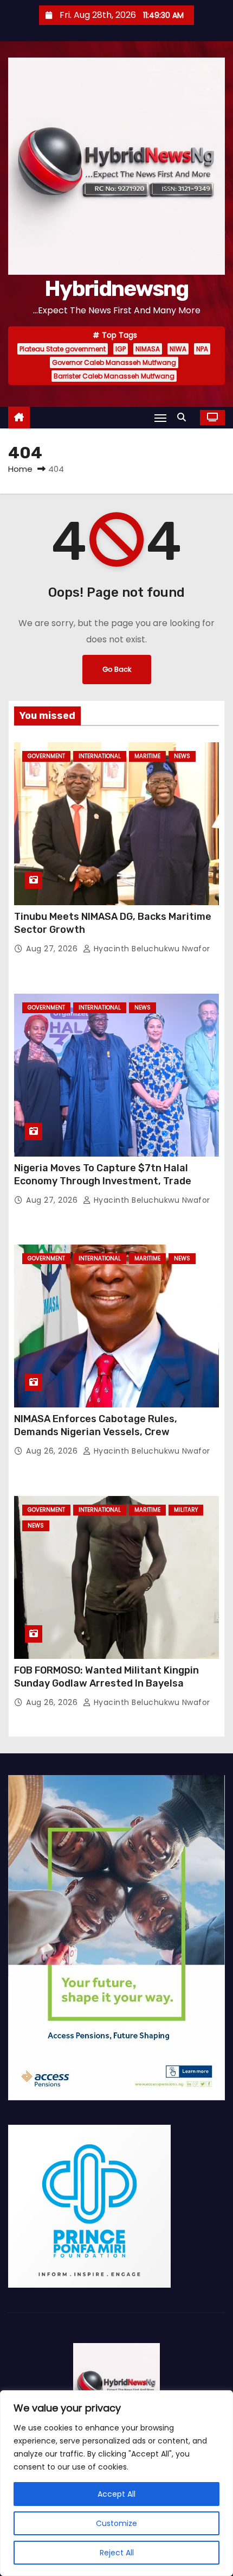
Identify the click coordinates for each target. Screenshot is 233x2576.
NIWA (178, 349)
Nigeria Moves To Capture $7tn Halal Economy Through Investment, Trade (103, 1175)
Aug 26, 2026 (53, 1451)
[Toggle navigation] (160, 418)
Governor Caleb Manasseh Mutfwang (114, 362)
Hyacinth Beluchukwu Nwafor (151, 949)
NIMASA (148, 349)
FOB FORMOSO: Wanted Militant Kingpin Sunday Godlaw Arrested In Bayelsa (106, 1677)
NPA (202, 349)
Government (46, 756)
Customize (116, 2523)
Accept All (116, 2494)
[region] (116, 2483)
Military (186, 1510)
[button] (184, 417)
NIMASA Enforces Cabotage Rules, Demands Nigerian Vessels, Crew (96, 1425)
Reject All (117, 2553)
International (100, 756)
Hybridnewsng (116, 289)
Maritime (147, 756)
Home (20, 469)
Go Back (117, 669)
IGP (121, 349)
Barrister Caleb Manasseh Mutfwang (114, 376)
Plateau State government (63, 349)
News (182, 756)
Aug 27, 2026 (53, 949)
